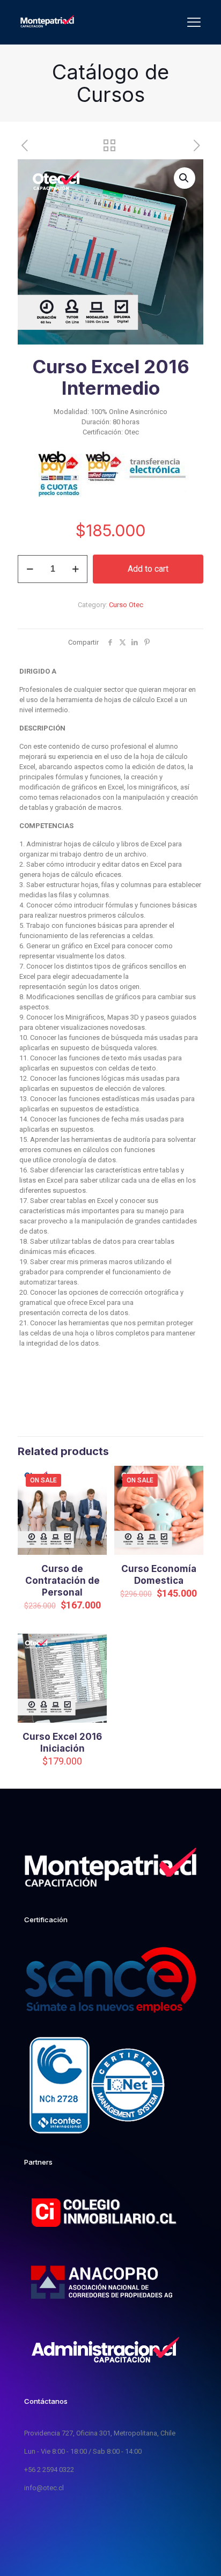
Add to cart (148, 569)
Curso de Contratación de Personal (62, 1581)
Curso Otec (126, 605)
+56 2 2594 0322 (49, 2470)
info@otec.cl (44, 2488)
